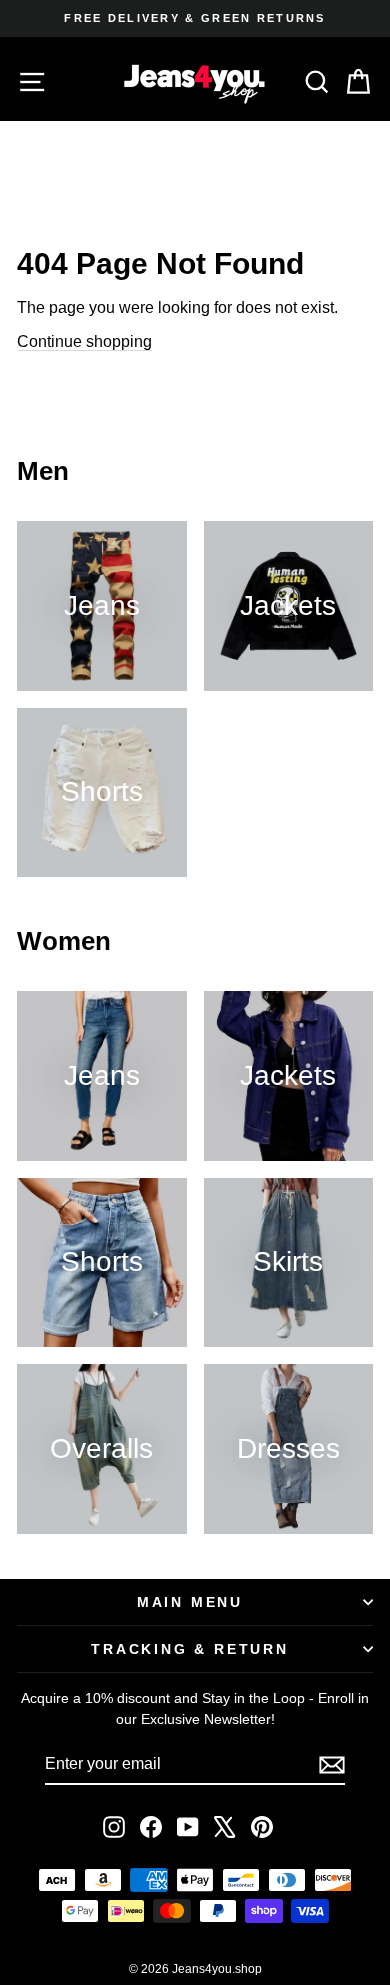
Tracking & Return (190, 1649)
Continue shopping (84, 341)
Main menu (190, 1602)
